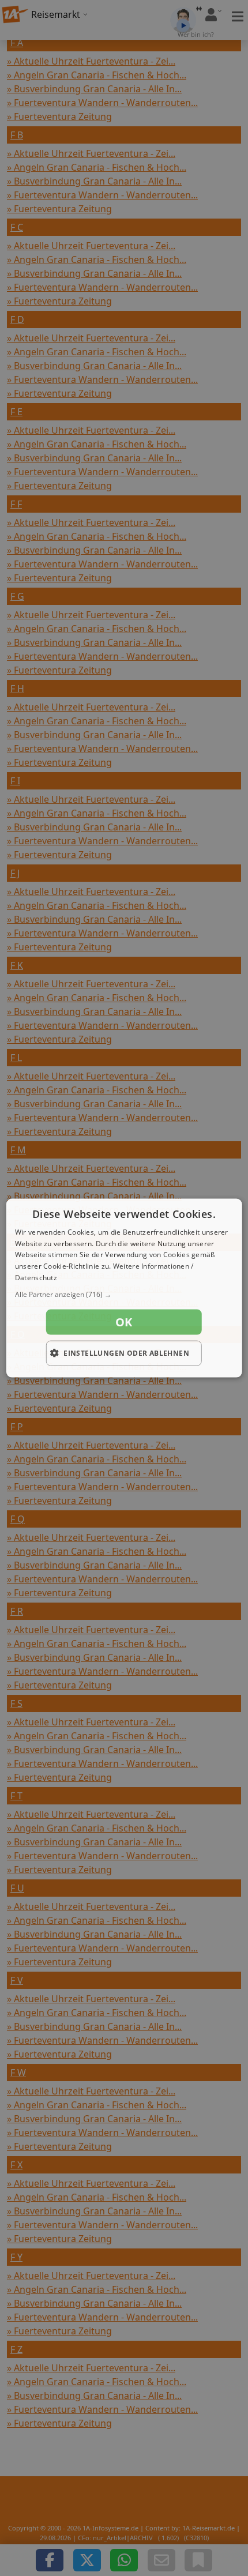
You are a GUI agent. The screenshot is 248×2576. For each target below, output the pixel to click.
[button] (124, 1294)
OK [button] (124, 1321)
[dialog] (124, 1288)
